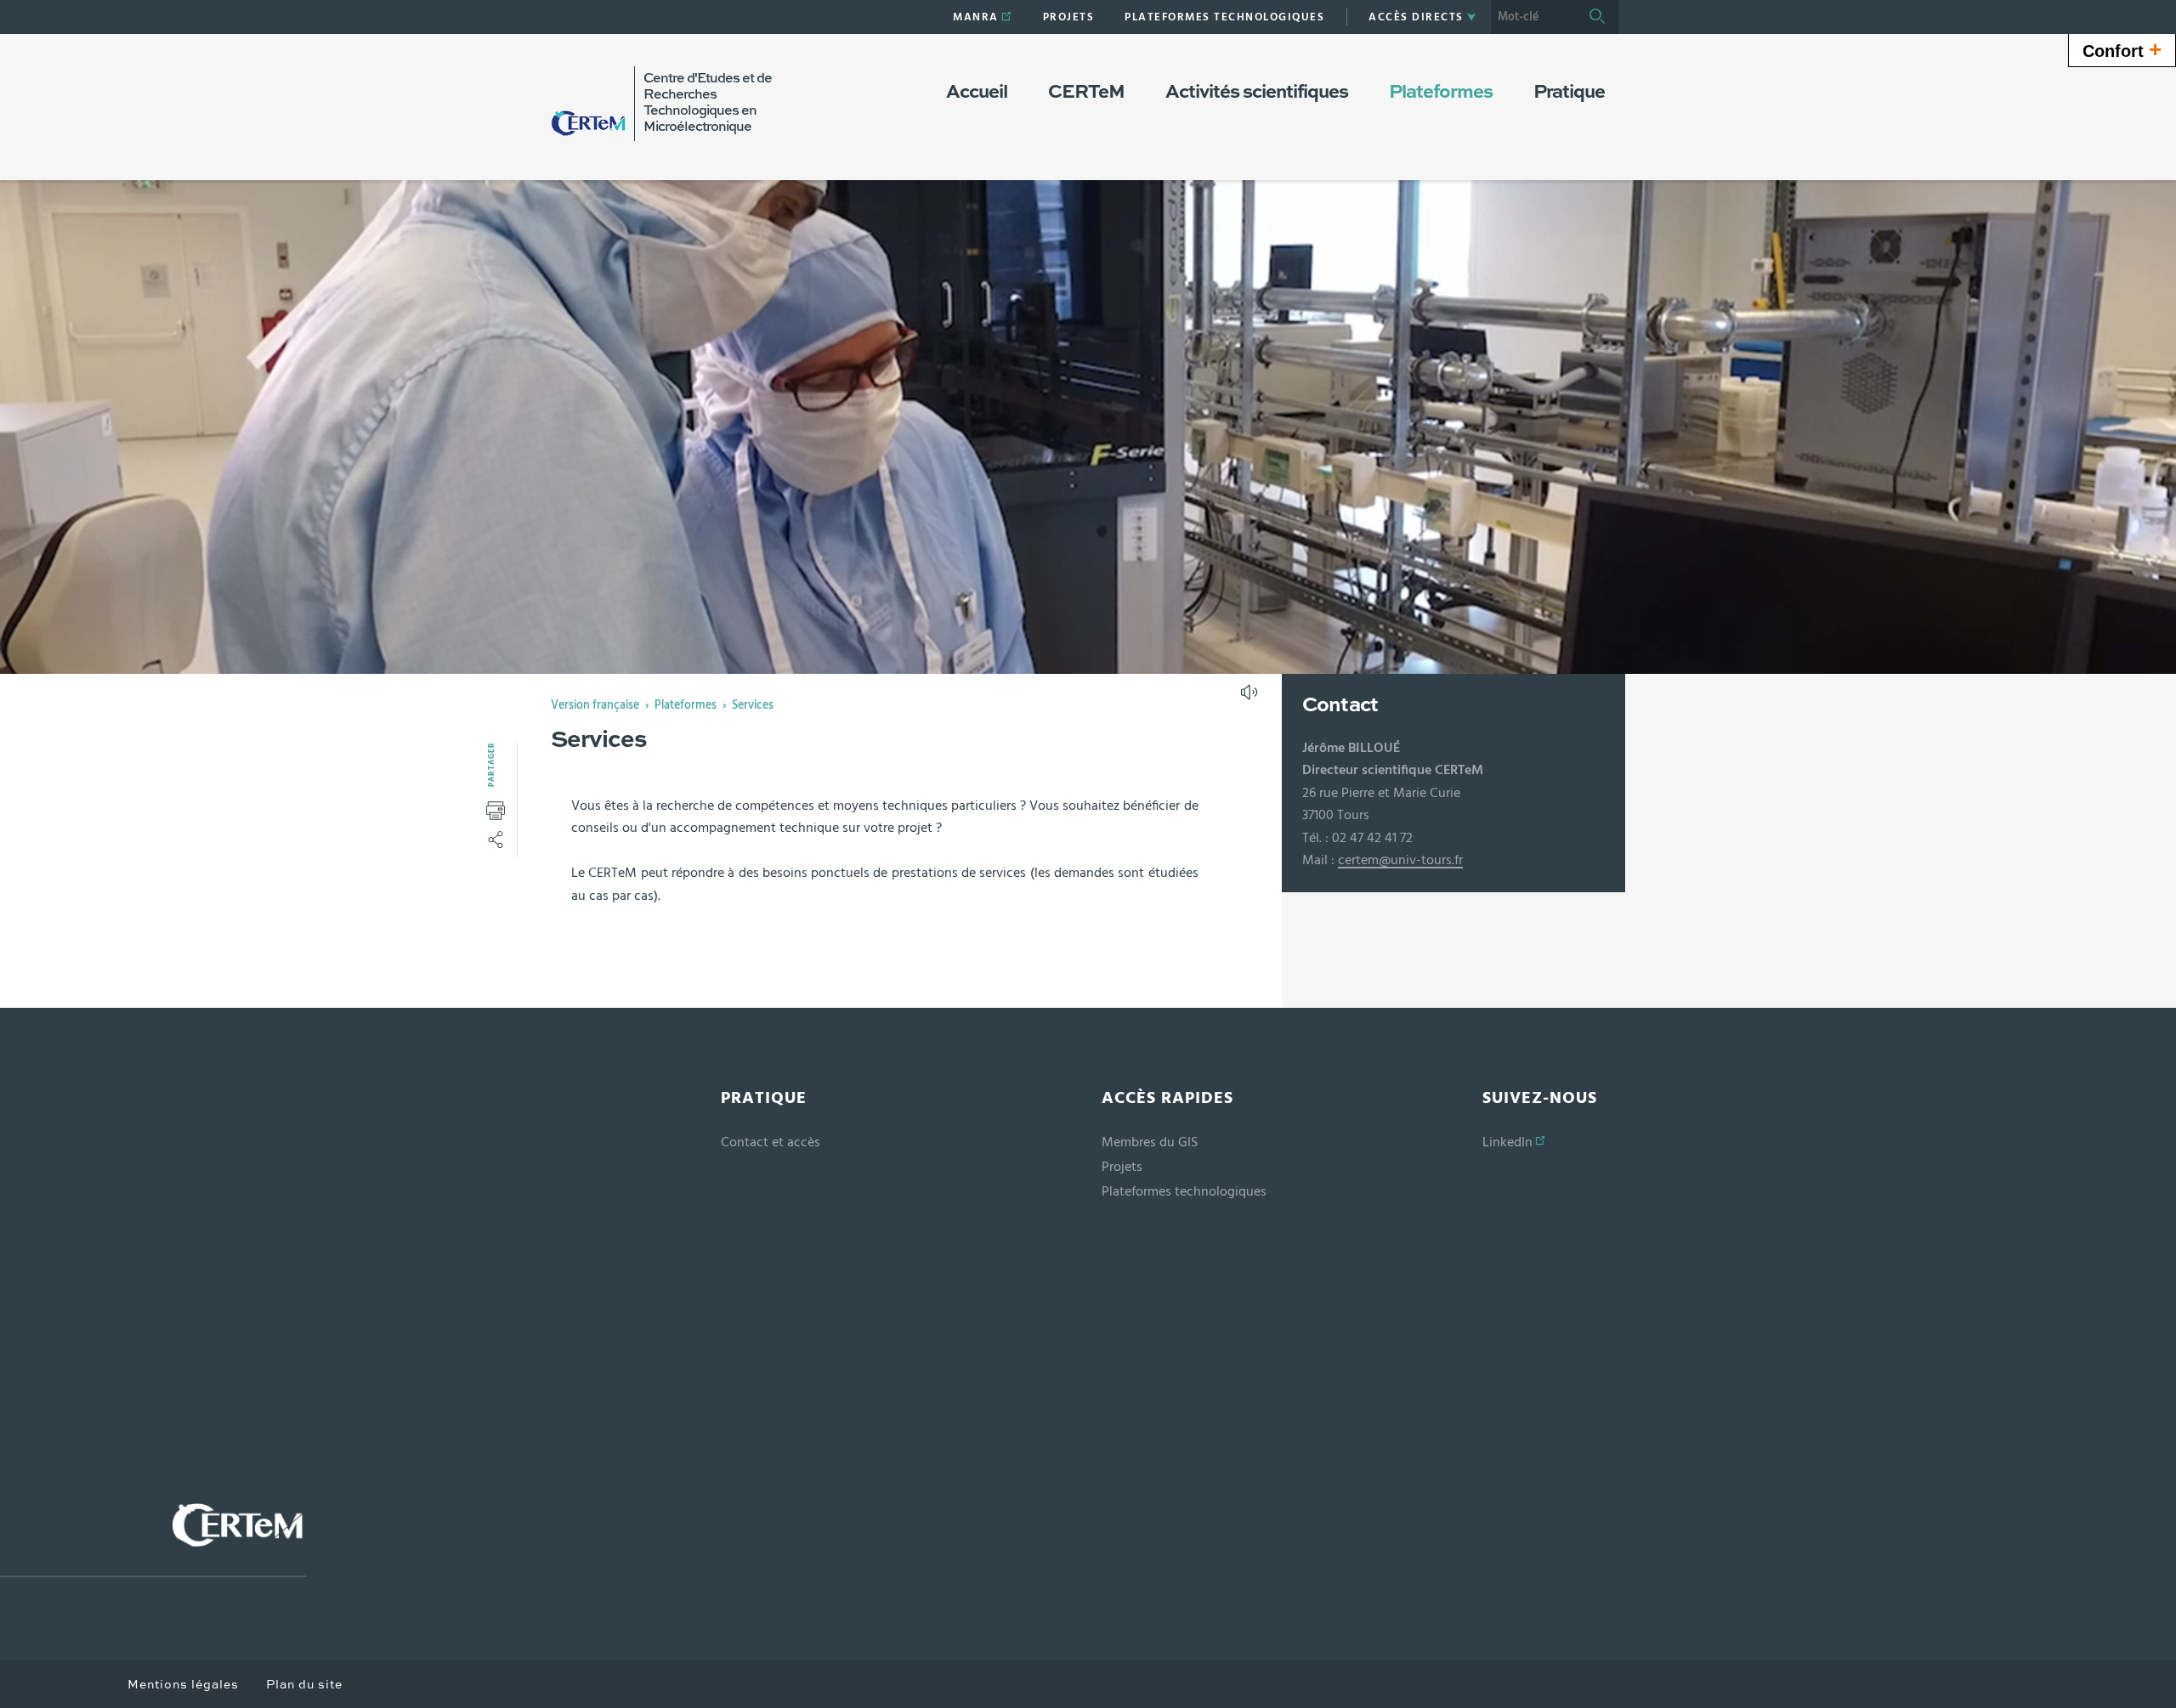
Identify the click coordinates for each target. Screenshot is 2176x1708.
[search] (1533, 17)
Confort (2122, 49)
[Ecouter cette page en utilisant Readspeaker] (1251, 698)
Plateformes (686, 705)
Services (753, 705)
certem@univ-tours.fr (1400, 860)
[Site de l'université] (153, 1539)
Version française (595, 705)
